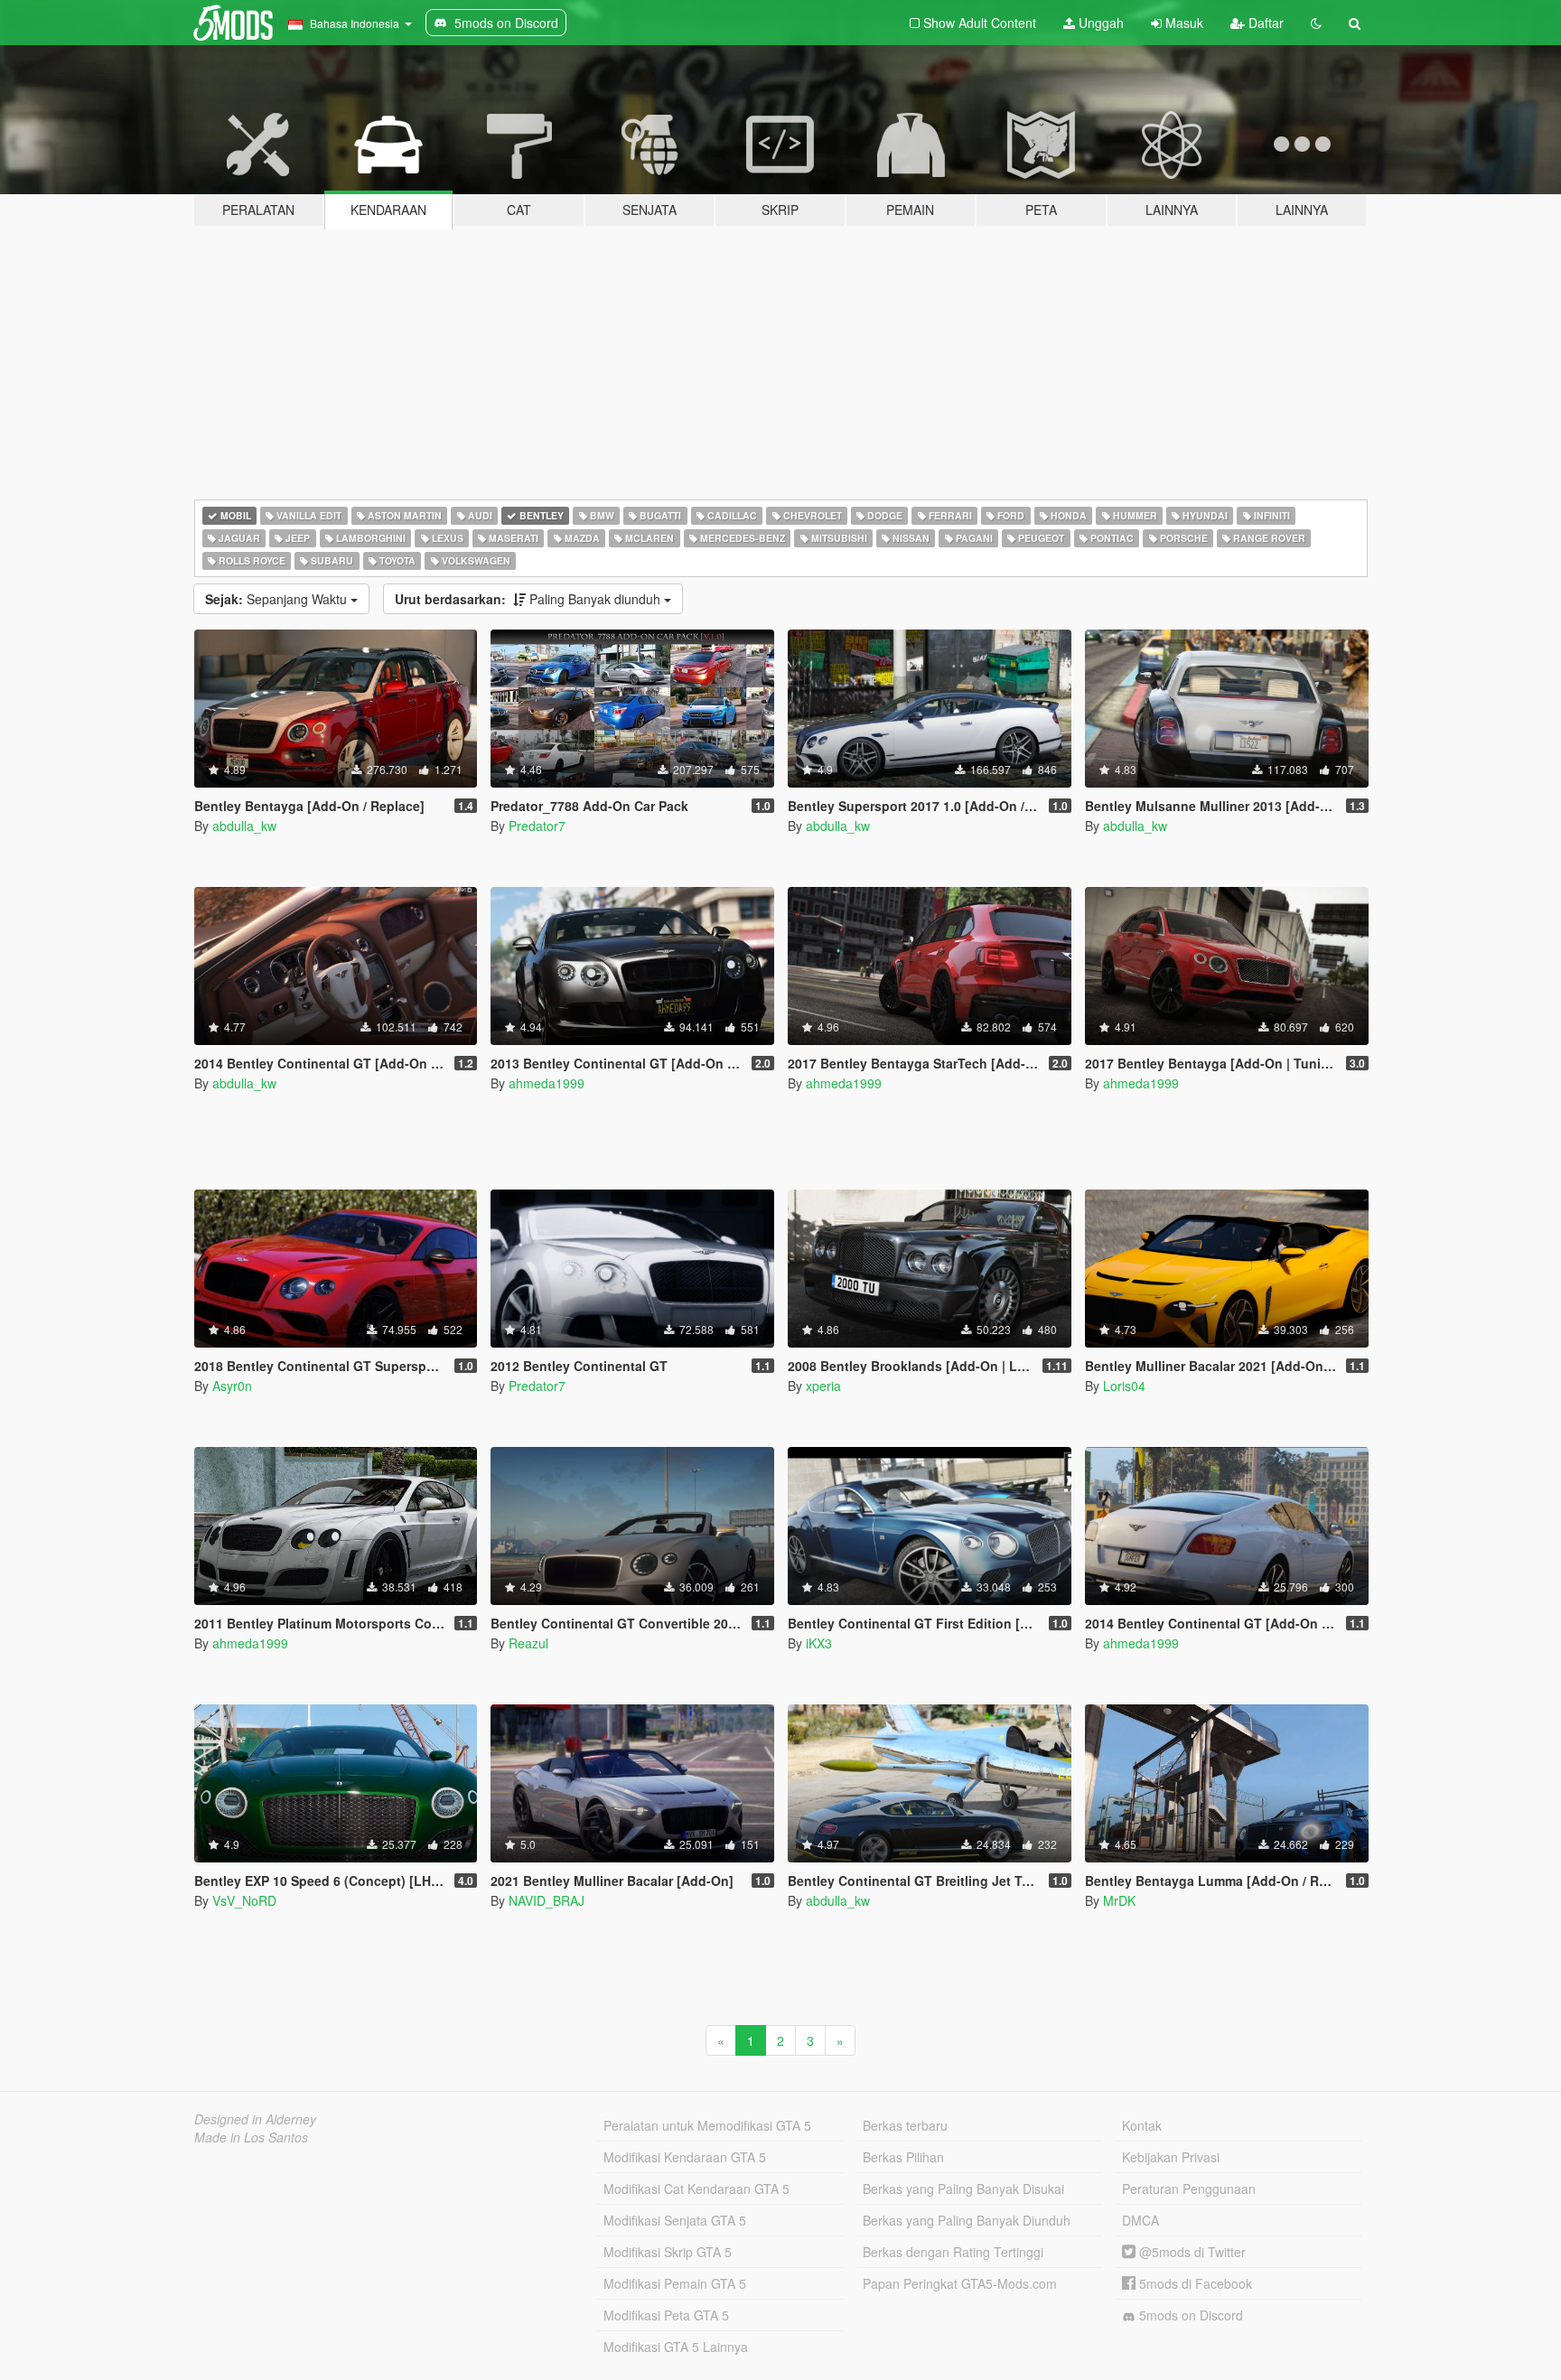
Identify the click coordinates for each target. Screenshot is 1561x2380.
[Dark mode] (1316, 23)
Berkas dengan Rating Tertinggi (953, 2252)
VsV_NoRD (244, 1900)
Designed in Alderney (255, 2119)
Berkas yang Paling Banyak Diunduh (967, 2220)
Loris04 (1124, 1386)
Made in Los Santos (251, 2137)
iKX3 (819, 1643)
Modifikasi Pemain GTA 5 (675, 2283)
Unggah (1099, 23)
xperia (823, 1386)
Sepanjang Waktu (278, 599)
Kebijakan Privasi (1171, 2157)
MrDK (1119, 1900)
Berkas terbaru (905, 2125)
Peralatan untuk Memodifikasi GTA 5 (707, 2125)
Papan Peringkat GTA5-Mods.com (960, 2283)
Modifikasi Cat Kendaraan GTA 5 (696, 2189)
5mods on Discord (1189, 2315)
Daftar (1264, 23)
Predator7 (537, 826)
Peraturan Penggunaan (1189, 2189)
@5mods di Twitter (1191, 2252)
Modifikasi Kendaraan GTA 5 (685, 2157)
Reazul (528, 1643)
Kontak (1142, 2125)
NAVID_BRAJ (547, 1900)
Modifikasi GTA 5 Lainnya (676, 2347)
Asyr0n (232, 1386)
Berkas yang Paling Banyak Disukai (963, 2189)
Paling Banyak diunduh (529, 599)
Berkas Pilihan (903, 2157)
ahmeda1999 (547, 1083)
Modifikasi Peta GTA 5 (666, 2315)
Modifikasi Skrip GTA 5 (668, 2252)
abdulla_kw (244, 826)
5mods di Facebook (1194, 2283)
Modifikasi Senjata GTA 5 (675, 2220)
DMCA (1140, 2220)
